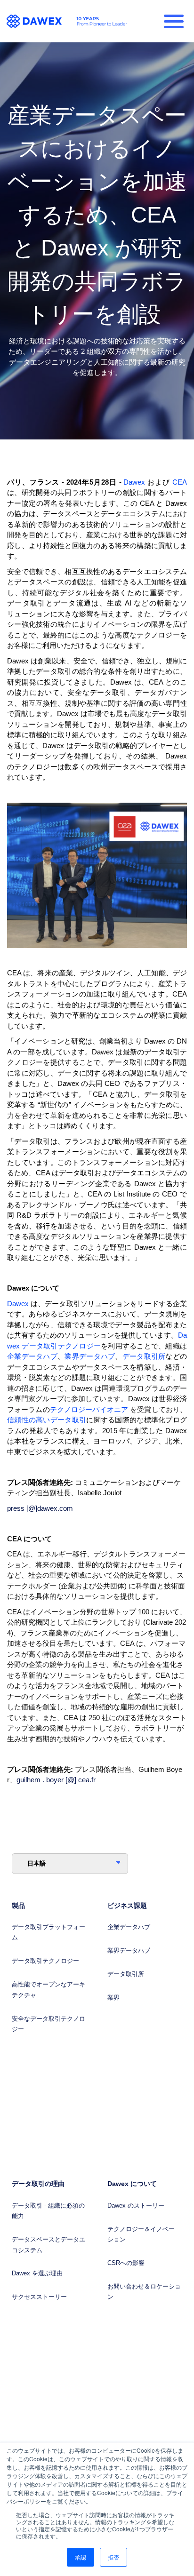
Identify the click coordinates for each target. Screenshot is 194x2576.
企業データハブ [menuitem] (129, 1927)
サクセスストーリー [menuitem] (39, 2297)
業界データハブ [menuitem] (129, 1950)
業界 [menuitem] (113, 1998)
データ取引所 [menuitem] (126, 1974)
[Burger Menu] (174, 21)
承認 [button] (81, 2557)
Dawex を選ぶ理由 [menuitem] (37, 2273)
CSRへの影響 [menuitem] (126, 2263)
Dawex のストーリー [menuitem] (136, 2205)
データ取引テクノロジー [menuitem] (45, 1961)
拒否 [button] (113, 2557)
